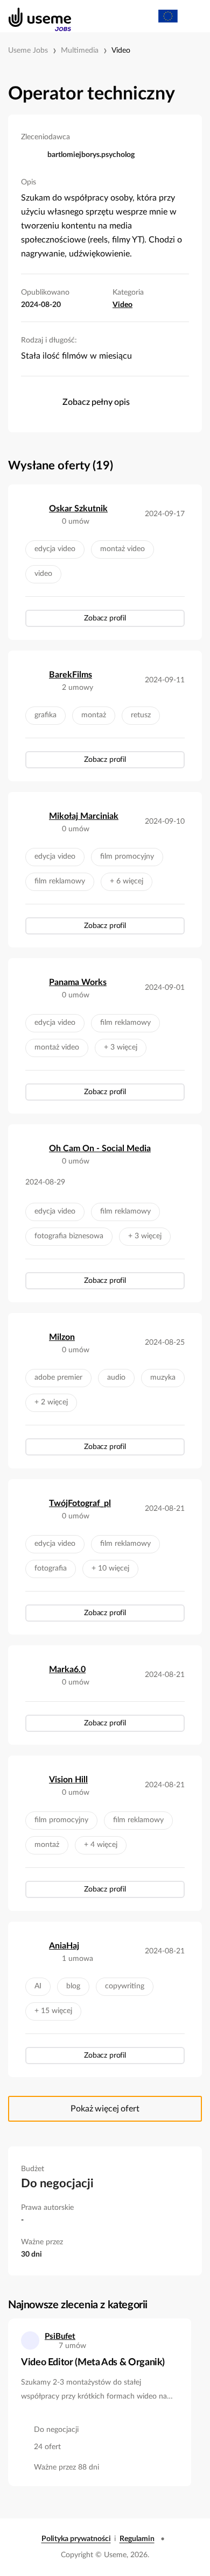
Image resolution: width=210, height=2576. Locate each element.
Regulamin (137, 2539)
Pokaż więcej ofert (105, 2109)
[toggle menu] (192, 16)
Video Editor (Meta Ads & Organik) (93, 2363)
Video (121, 51)
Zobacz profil (105, 618)
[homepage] (34, 16)
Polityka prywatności (76, 2539)
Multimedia (80, 51)
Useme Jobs (28, 51)
